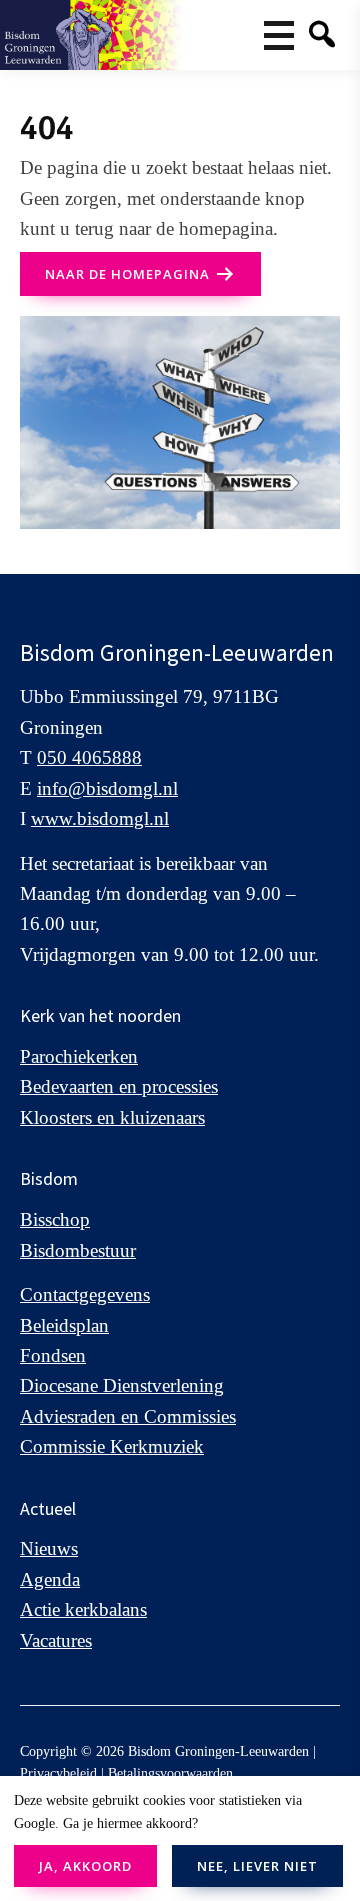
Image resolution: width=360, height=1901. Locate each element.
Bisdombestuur (78, 1250)
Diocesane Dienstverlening (122, 1385)
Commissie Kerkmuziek (112, 1446)
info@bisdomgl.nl (107, 788)
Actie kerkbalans (83, 1609)
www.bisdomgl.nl (100, 818)
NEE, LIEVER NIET (257, 1866)
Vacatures (56, 1640)
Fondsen (53, 1355)
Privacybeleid (58, 1773)
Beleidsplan (64, 1325)
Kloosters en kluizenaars (112, 1117)
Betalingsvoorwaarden (170, 1773)
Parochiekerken (79, 1056)
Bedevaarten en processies (119, 1086)
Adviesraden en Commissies (128, 1416)
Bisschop (55, 1219)
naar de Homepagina (127, 274)
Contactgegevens (85, 1294)
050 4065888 (89, 757)
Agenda (50, 1579)
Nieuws (49, 1548)
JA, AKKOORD (85, 1866)
